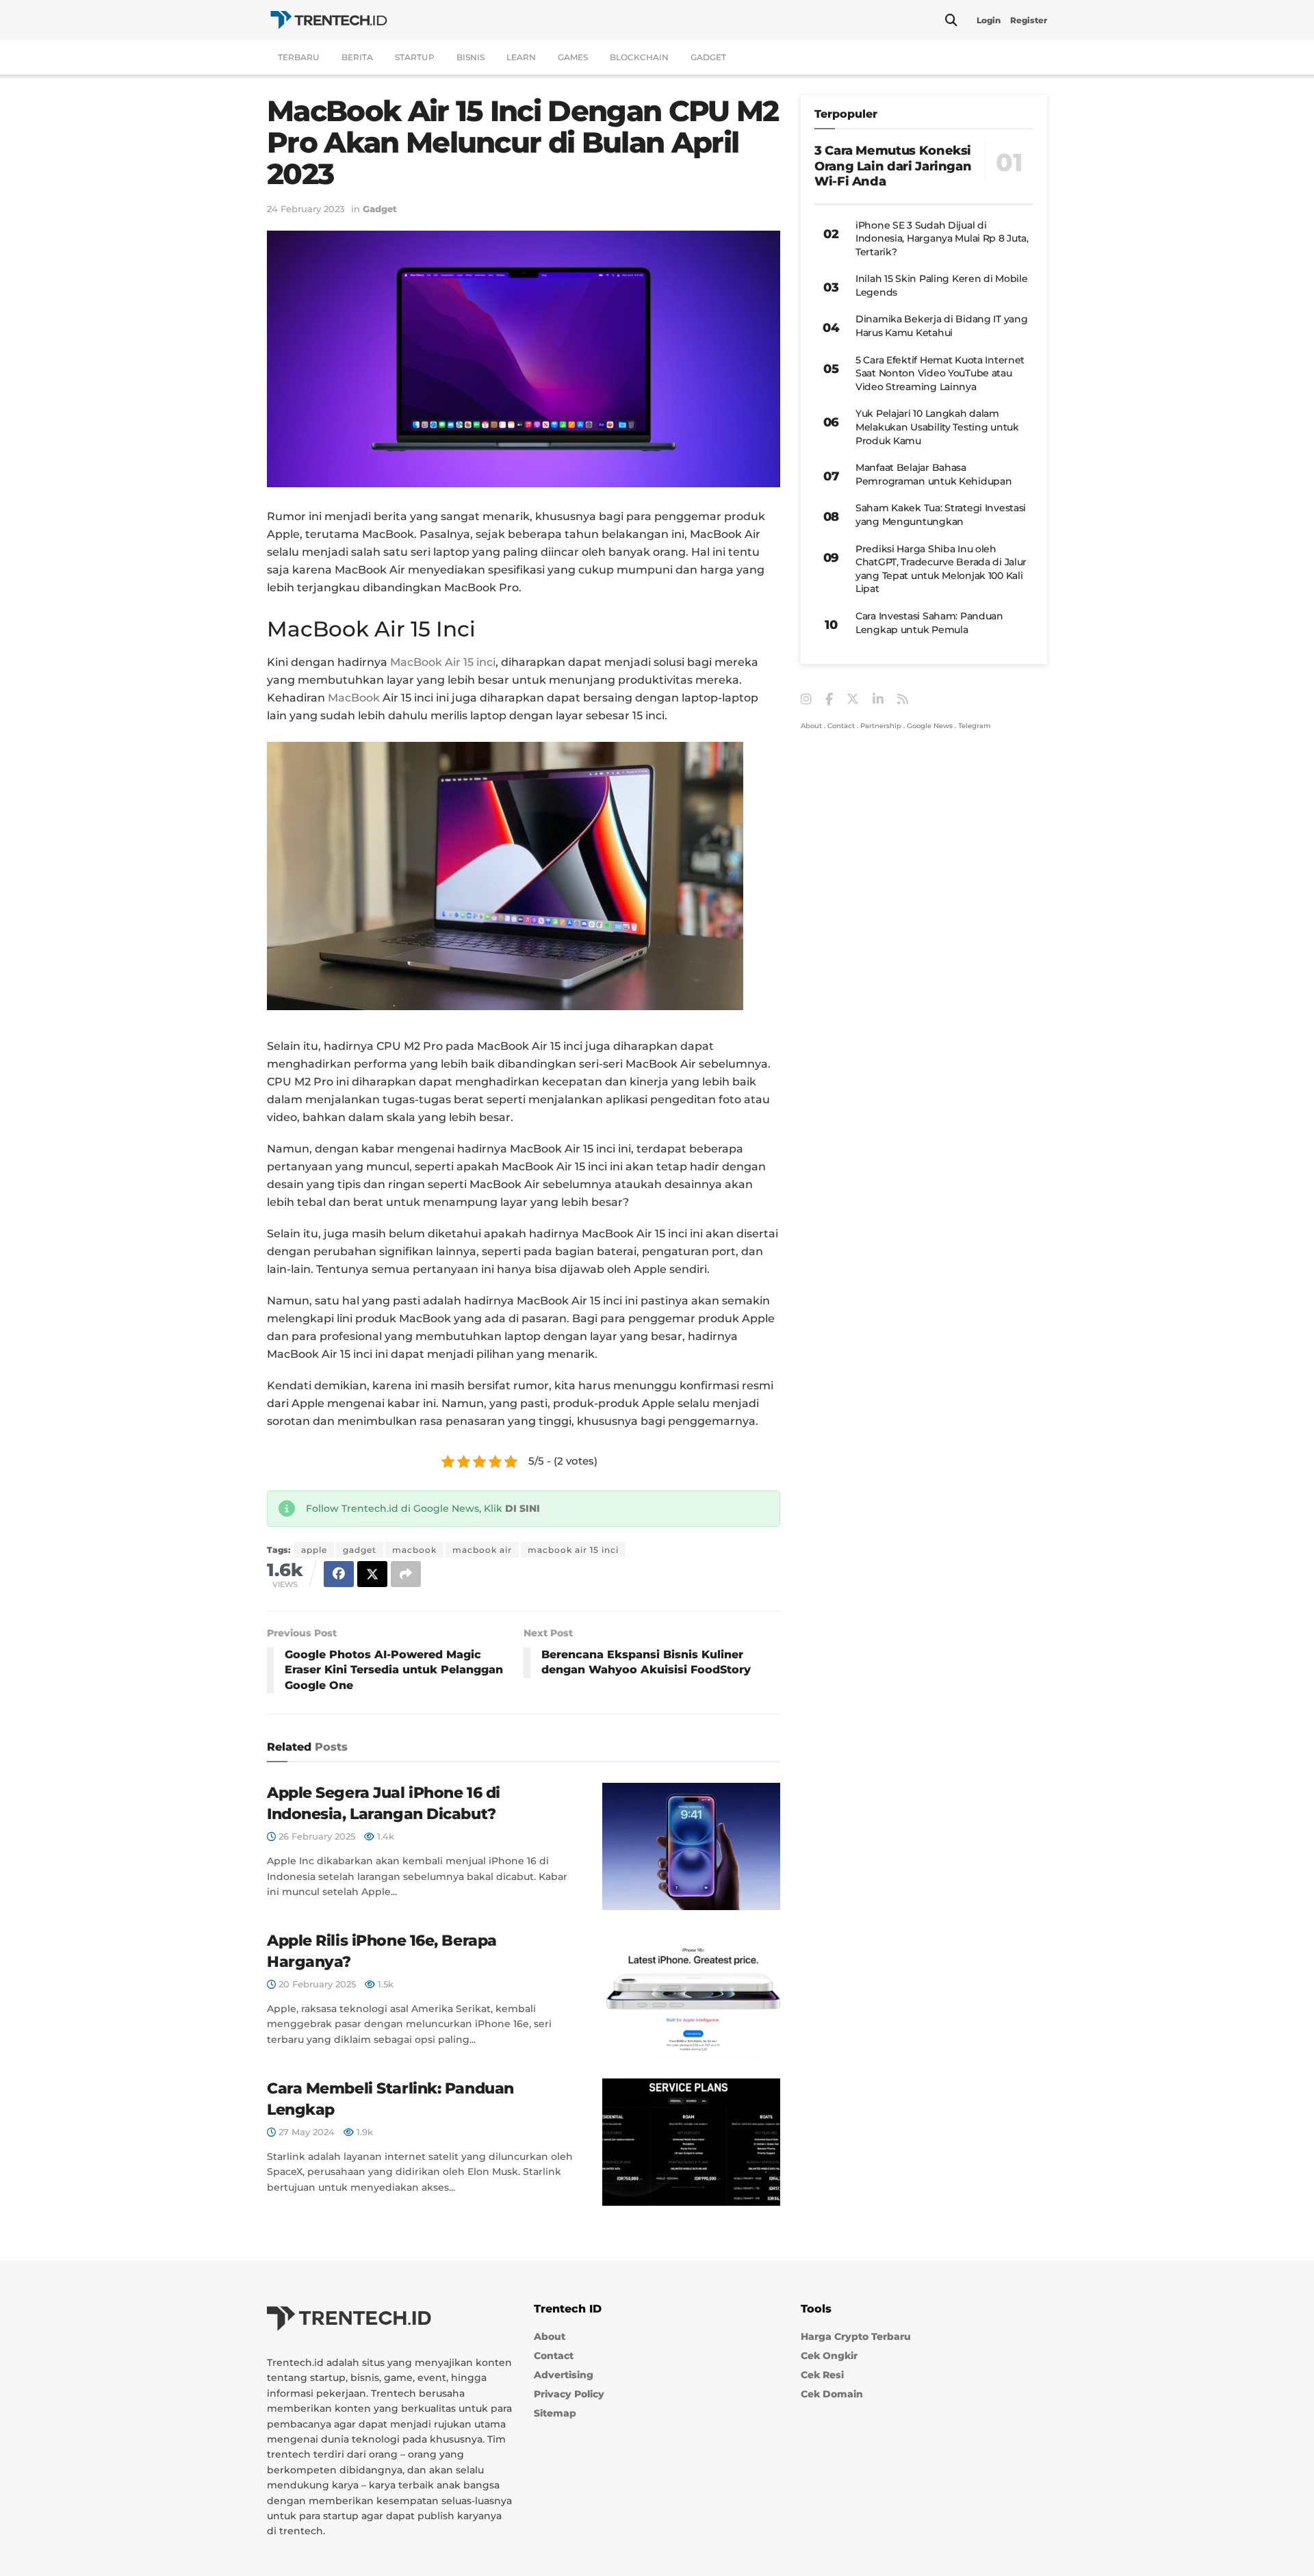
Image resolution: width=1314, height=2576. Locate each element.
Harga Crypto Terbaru (856, 2336)
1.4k (384, 1836)
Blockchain (639, 57)
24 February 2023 (306, 209)
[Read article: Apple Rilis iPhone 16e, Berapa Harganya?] (691, 1994)
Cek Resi (822, 2375)
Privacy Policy (569, 2394)
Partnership (881, 726)
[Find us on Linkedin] (878, 700)
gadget (360, 1550)
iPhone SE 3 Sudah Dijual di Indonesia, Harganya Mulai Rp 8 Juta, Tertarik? (942, 239)
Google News (930, 726)
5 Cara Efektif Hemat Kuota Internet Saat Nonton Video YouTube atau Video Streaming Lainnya (940, 373)
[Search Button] (951, 21)
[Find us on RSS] (903, 700)
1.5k (384, 1984)
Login (989, 20)
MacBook (354, 698)
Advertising (564, 2375)
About (811, 726)
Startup (415, 57)
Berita (357, 57)
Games (573, 57)
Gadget (708, 57)
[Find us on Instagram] (806, 700)
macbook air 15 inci (573, 1550)
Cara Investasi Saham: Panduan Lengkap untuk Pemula (929, 623)
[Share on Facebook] (339, 1574)
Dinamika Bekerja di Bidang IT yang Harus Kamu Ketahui (941, 326)
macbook (414, 1550)
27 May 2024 (305, 2132)
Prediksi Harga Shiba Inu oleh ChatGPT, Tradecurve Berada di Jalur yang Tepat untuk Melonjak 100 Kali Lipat (941, 569)
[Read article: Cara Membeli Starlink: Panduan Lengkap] (691, 2142)
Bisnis (471, 57)
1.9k (363, 2132)
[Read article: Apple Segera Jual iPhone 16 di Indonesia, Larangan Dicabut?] (691, 1846)
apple (314, 1550)
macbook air (482, 1550)
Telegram (975, 726)
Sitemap (555, 2413)
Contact (841, 726)
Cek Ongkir (829, 2356)
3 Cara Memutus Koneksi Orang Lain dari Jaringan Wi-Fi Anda (893, 166)
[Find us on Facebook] (829, 700)
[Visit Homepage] (328, 20)
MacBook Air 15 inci (443, 662)
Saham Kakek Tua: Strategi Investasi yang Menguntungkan (941, 515)
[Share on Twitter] (372, 1574)
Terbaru (299, 57)
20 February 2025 (316, 1984)
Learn (521, 57)
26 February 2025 (315, 1836)
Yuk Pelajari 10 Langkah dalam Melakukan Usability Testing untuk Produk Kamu (937, 427)
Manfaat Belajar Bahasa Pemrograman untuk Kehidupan (933, 474)
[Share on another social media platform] (406, 1574)
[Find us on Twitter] (853, 699)
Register (1029, 20)
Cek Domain (832, 2394)
